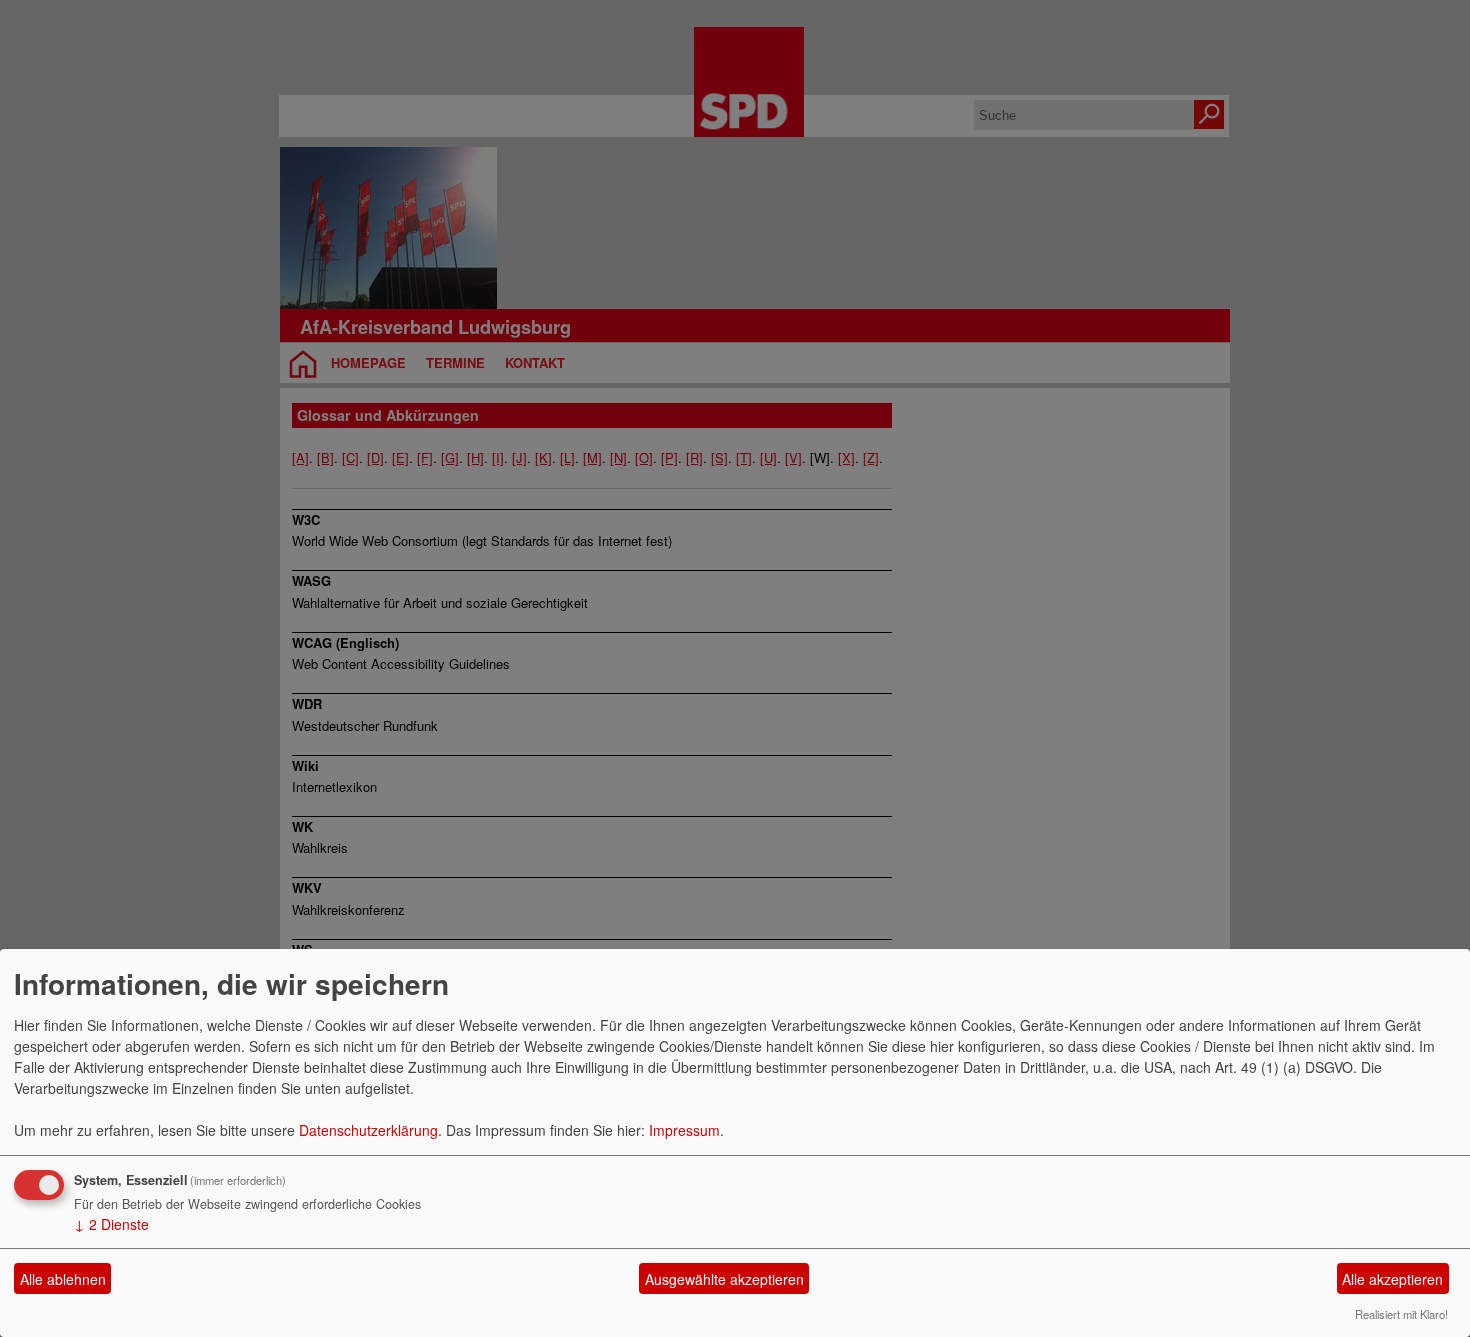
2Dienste (111, 1224)
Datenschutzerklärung (368, 1130)
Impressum (684, 1130)
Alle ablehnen (63, 1279)
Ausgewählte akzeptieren (724, 1279)
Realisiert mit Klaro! (1401, 1314)
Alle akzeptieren (1392, 1279)
